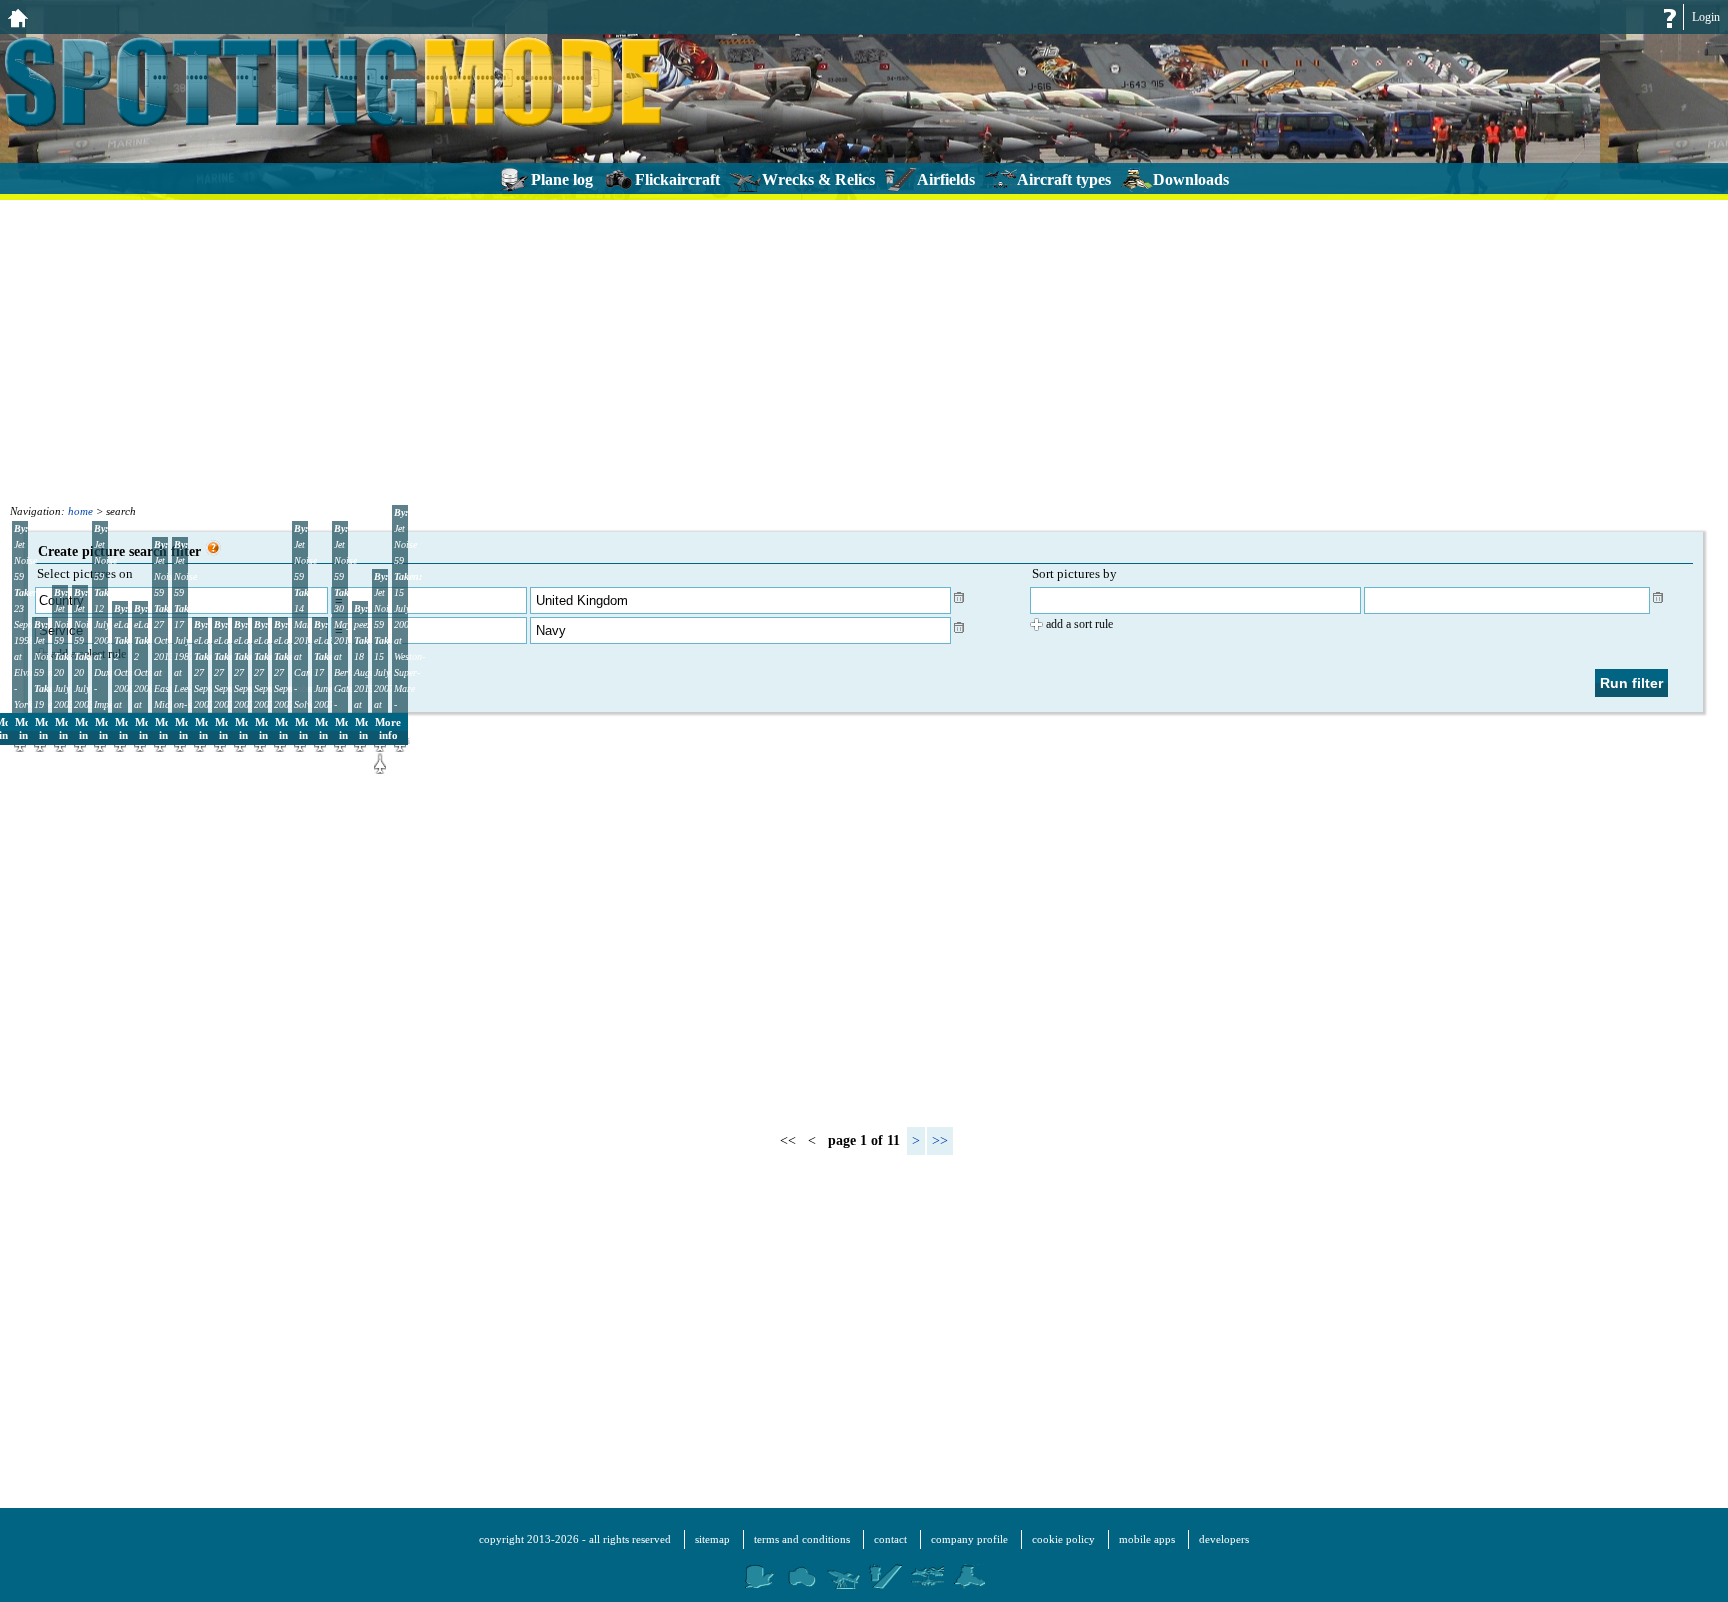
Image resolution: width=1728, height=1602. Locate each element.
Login (1706, 17)
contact (890, 1539)
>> (940, 1140)
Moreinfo (388, 728)
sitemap (712, 1539)
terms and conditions (802, 1539)
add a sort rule (1079, 624)
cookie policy (1063, 1539)
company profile (969, 1539)
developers (1224, 1539)
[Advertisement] (864, 350)
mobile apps (1147, 1539)
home (80, 511)
